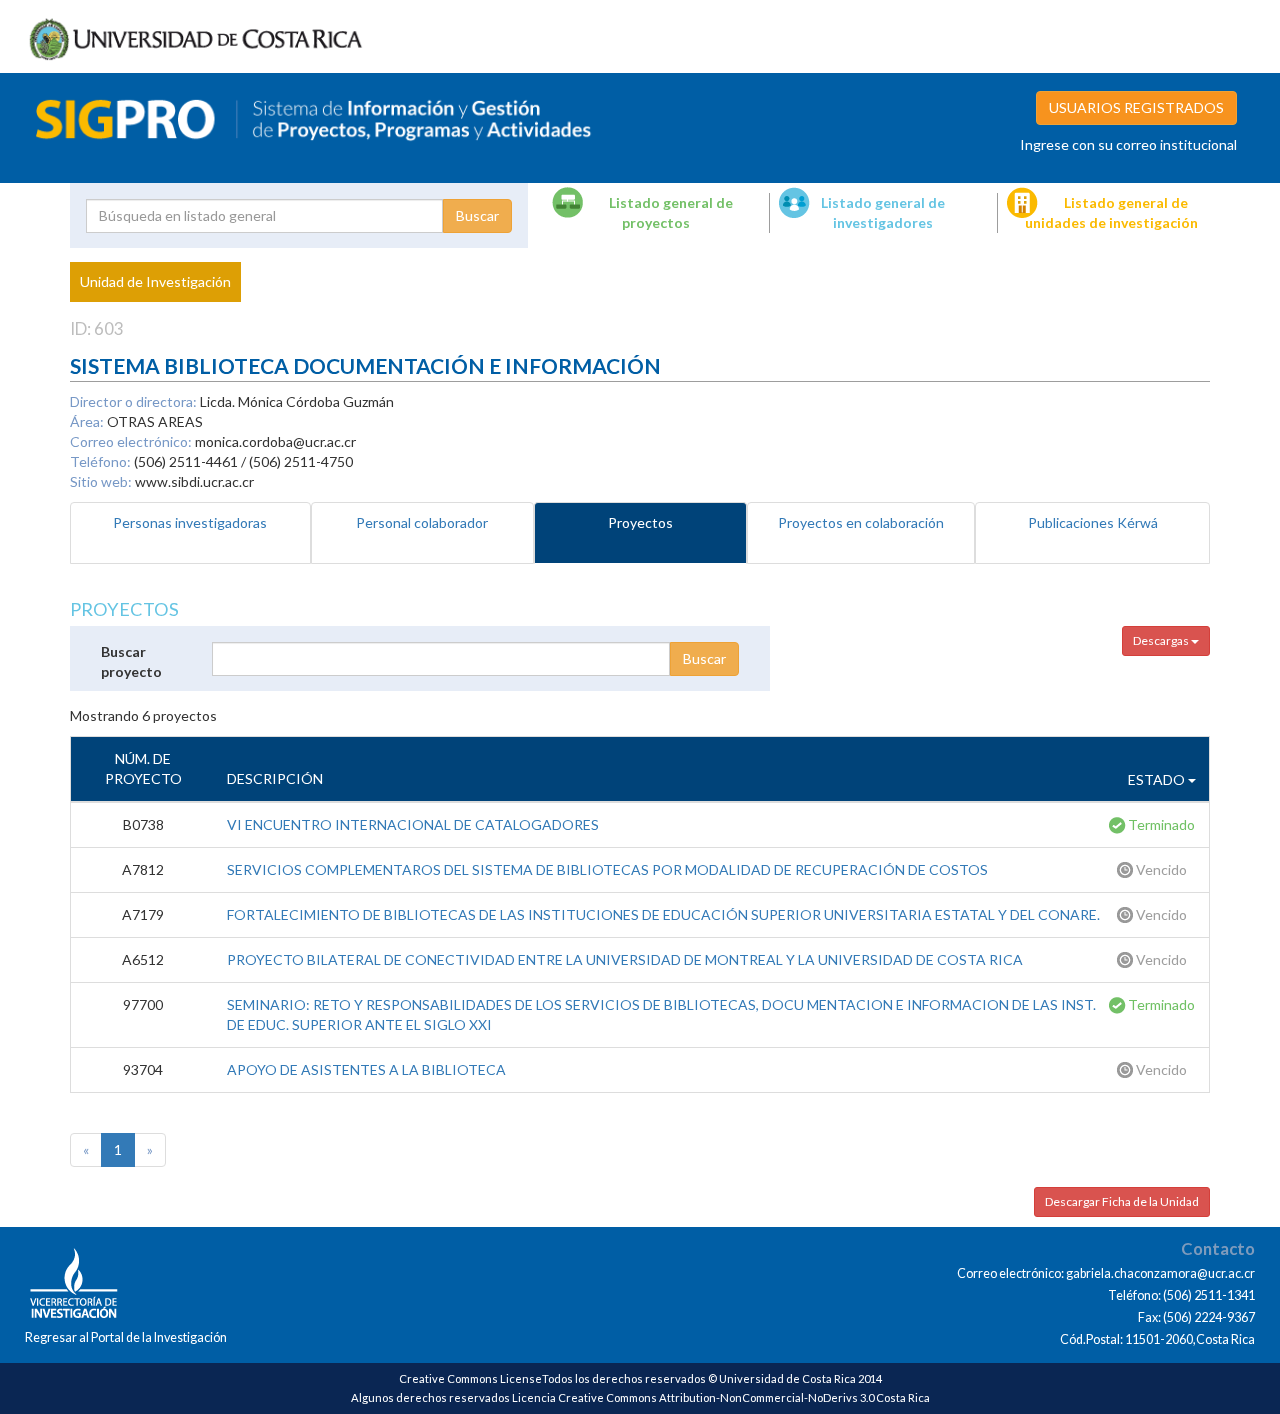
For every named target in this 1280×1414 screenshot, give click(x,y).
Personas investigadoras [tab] (190, 522)
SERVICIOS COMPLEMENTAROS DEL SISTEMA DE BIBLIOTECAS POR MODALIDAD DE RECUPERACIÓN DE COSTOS (607, 869)
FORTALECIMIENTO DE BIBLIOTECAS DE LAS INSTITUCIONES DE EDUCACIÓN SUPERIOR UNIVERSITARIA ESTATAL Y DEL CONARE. (663, 914)
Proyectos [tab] (640, 522)
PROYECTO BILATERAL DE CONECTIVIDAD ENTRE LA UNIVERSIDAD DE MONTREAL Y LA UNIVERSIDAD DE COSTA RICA (625, 959)
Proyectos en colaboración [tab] (861, 522)
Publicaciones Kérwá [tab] (1093, 522)
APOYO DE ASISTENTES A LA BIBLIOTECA (366, 1069)
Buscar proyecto (131, 661)
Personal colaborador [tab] (422, 522)
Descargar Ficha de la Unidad (1122, 1201)
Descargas (1162, 640)
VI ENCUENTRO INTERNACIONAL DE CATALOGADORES (413, 824)
